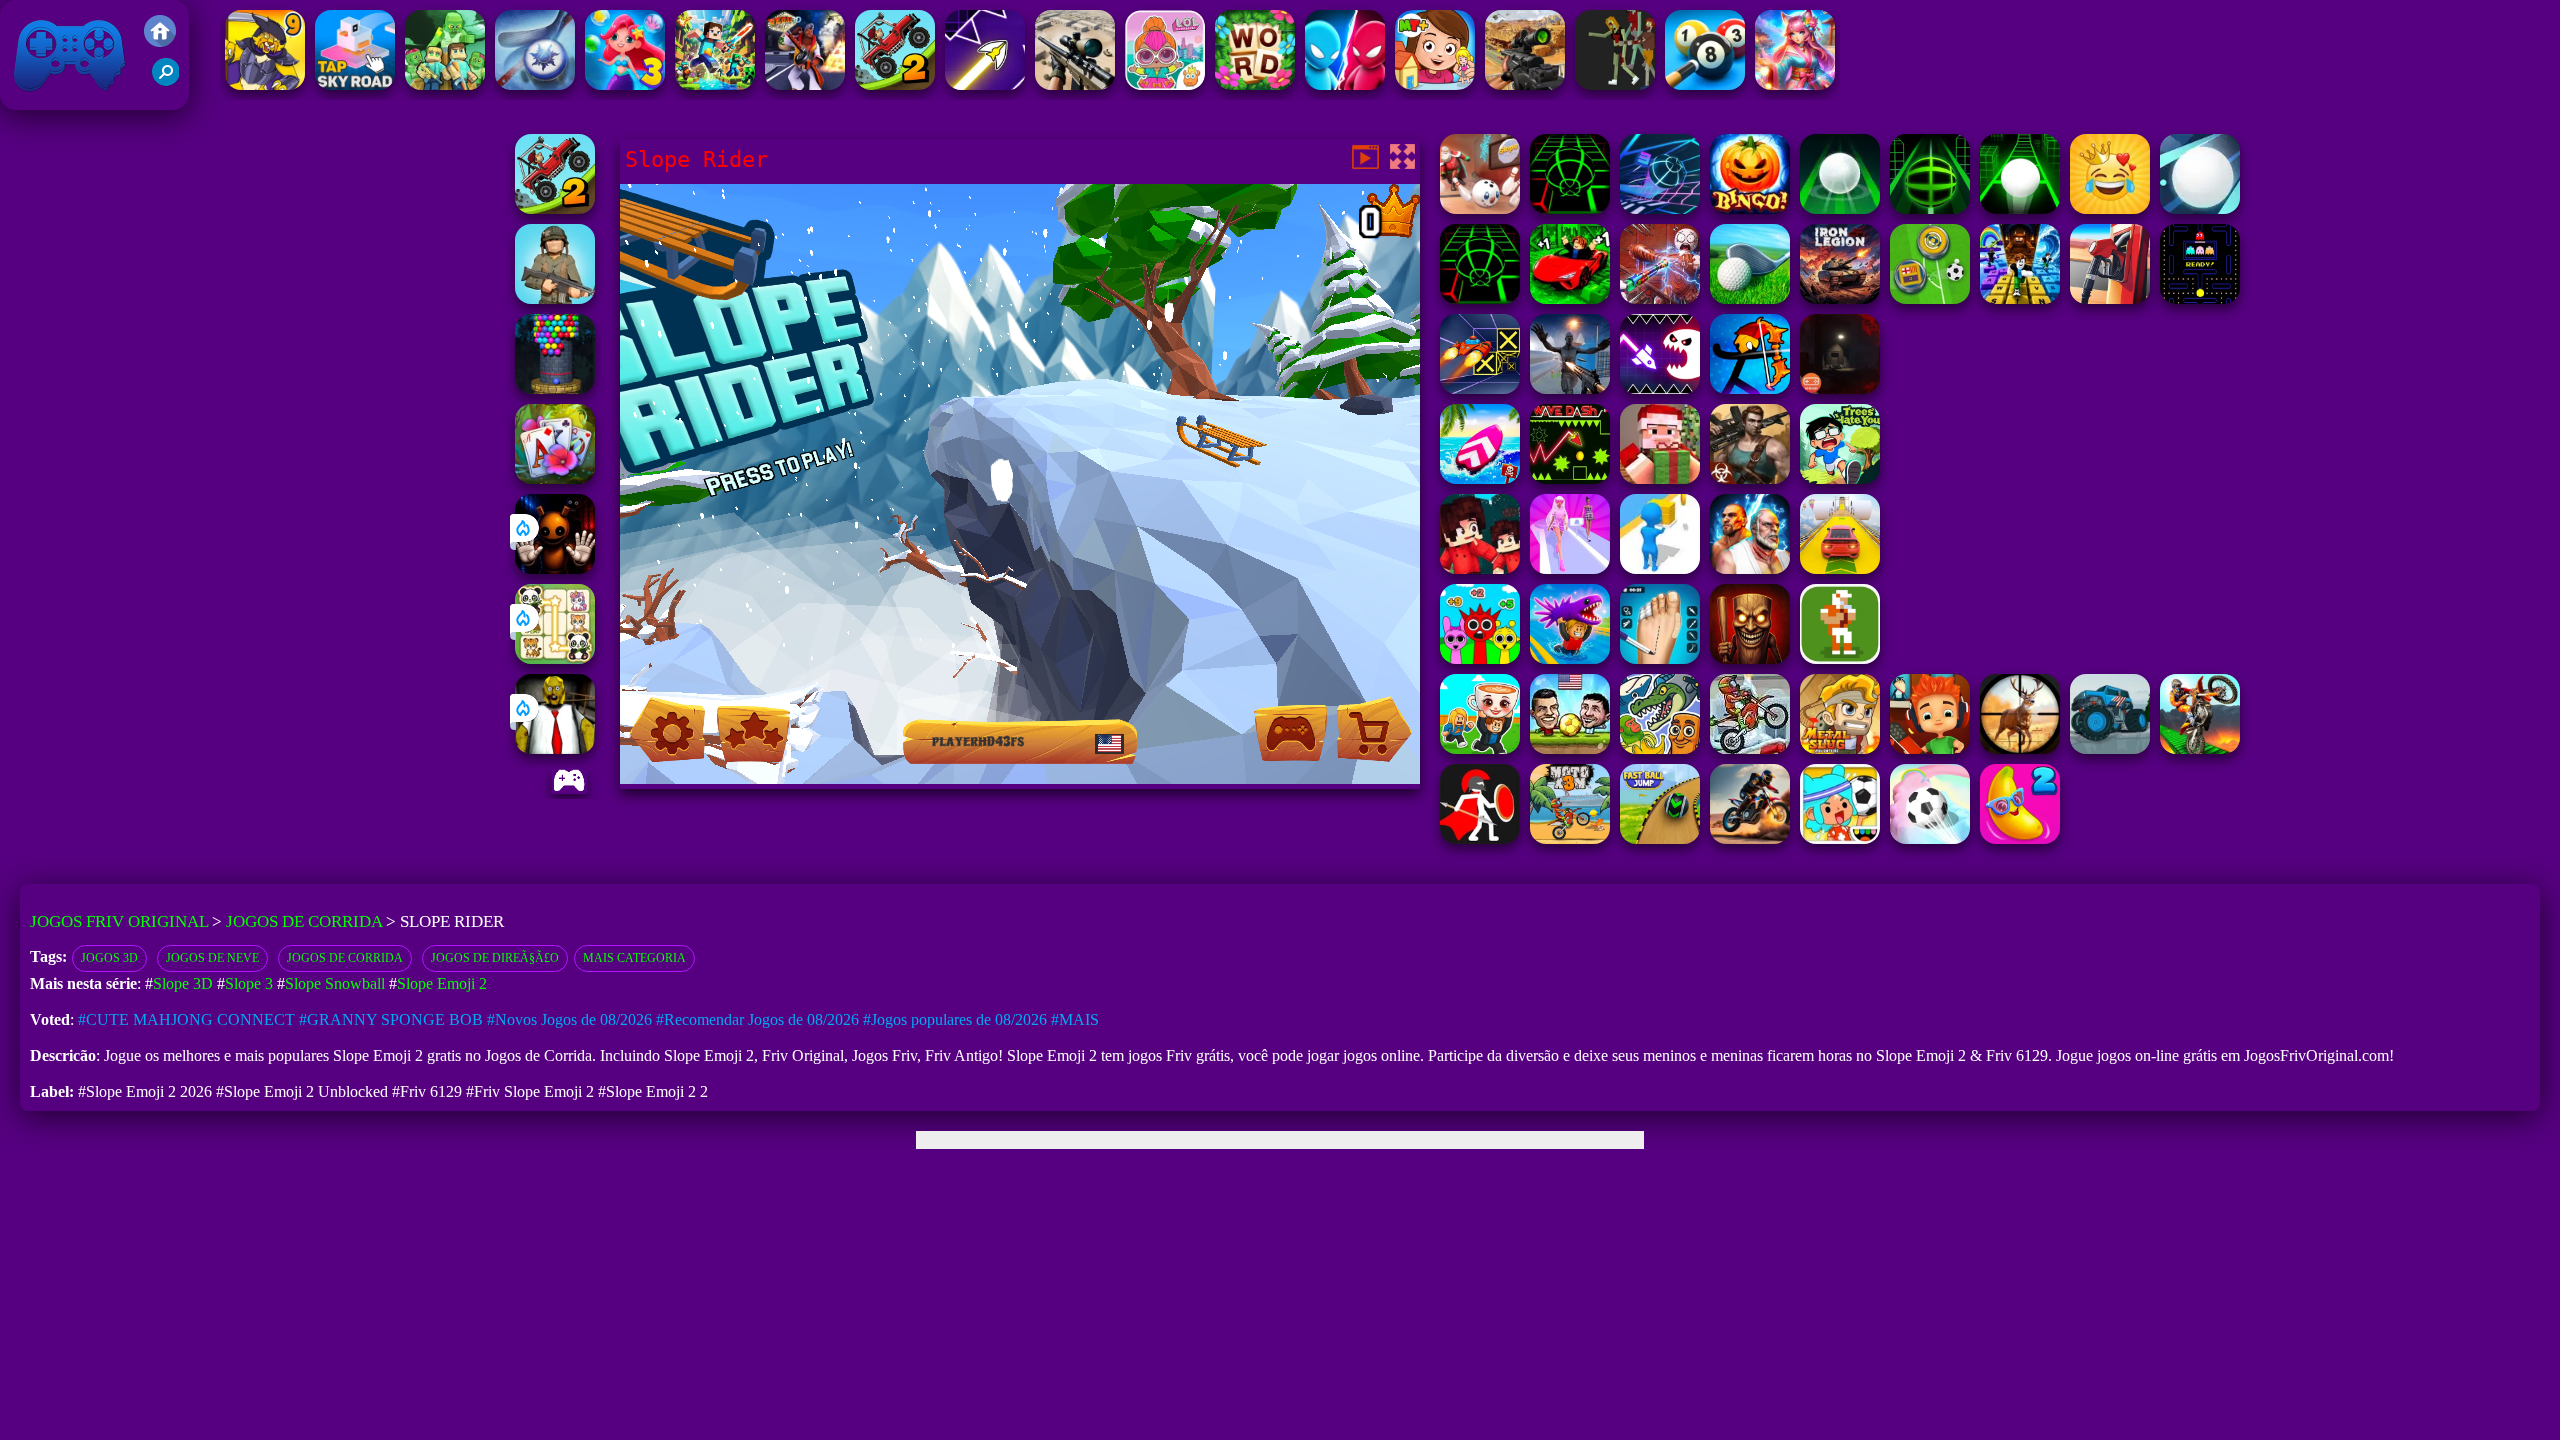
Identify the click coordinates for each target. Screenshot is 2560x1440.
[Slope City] (2020, 208)
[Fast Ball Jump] (1660, 838)
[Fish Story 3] (625, 84)
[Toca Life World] (1840, 838)
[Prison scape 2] (1660, 658)
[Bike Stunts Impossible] (2200, 748)
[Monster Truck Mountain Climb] (2110, 748)
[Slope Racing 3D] (1570, 208)
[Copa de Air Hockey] (535, 84)
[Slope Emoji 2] (2110, 208)
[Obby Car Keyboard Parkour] (1570, 298)
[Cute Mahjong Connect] (555, 658)
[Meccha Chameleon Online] (1660, 298)
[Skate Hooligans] (1930, 748)
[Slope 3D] (1930, 208)
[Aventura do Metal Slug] (1840, 748)
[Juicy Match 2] (2020, 838)
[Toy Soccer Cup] (1930, 298)
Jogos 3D (109, 958)
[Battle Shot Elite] (555, 298)
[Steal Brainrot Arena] (1480, 748)
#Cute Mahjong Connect (186, 1019)
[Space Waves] (985, 84)
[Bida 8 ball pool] (1705, 84)
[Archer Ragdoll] (1750, 388)
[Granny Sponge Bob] (555, 748)
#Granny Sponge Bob (391, 1019)
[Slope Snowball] (1480, 208)
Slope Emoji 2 (442, 983)
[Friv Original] (160, 41)
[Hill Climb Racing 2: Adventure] (895, 84)
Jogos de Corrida (304, 921)
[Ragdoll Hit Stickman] (1480, 838)
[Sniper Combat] (1525, 84)
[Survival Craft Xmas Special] (1660, 478)
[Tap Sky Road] (355, 84)
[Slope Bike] (1840, 208)
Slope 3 (249, 983)
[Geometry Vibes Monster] (1660, 388)
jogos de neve (212, 958)
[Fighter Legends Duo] (1750, 568)
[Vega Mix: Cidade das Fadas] (1795, 84)
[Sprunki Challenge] (1480, 658)
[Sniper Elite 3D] (1075, 84)
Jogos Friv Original (43, 99)
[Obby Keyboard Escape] (2020, 298)
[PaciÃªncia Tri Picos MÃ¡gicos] (555, 478)
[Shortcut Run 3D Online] (1660, 568)
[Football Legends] (1570, 748)
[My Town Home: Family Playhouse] (1435, 84)
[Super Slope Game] (2200, 208)
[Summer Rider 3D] (1480, 478)
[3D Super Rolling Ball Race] (1930, 838)
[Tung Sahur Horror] (1750, 658)
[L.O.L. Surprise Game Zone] (1165, 84)
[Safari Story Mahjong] (1570, 388)
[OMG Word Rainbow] (1255, 84)
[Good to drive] (1615, 84)
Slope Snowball (335, 983)
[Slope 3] (1660, 208)
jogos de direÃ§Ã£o (495, 958)
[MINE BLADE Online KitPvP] (715, 84)
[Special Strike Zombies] (1750, 478)
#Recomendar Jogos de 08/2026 (757, 1019)
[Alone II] (1840, 388)
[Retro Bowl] (1840, 658)
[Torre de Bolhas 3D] (555, 388)
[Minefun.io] (445, 84)
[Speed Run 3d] (1480, 388)
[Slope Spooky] (1750, 208)
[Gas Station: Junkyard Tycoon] (2110, 298)
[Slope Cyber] (1480, 298)
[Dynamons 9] (265, 84)
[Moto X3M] (1570, 838)
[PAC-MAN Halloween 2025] (2200, 298)
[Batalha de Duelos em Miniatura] (1345, 84)
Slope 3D (183, 983)
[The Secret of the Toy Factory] (555, 568)
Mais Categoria (634, 958)
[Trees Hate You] (1840, 478)
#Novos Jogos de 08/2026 (569, 1019)
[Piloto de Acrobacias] (1750, 838)
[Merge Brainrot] (1660, 748)
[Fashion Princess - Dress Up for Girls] (1570, 568)
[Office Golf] (1750, 298)
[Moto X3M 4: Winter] (1750, 748)
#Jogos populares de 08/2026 (955, 1019)
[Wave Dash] (1570, 478)
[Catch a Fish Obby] (1570, 658)
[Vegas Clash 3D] (805, 84)
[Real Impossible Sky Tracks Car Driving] (1840, 568)
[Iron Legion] (1840, 298)
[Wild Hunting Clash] (2020, 748)
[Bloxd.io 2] (1480, 568)
